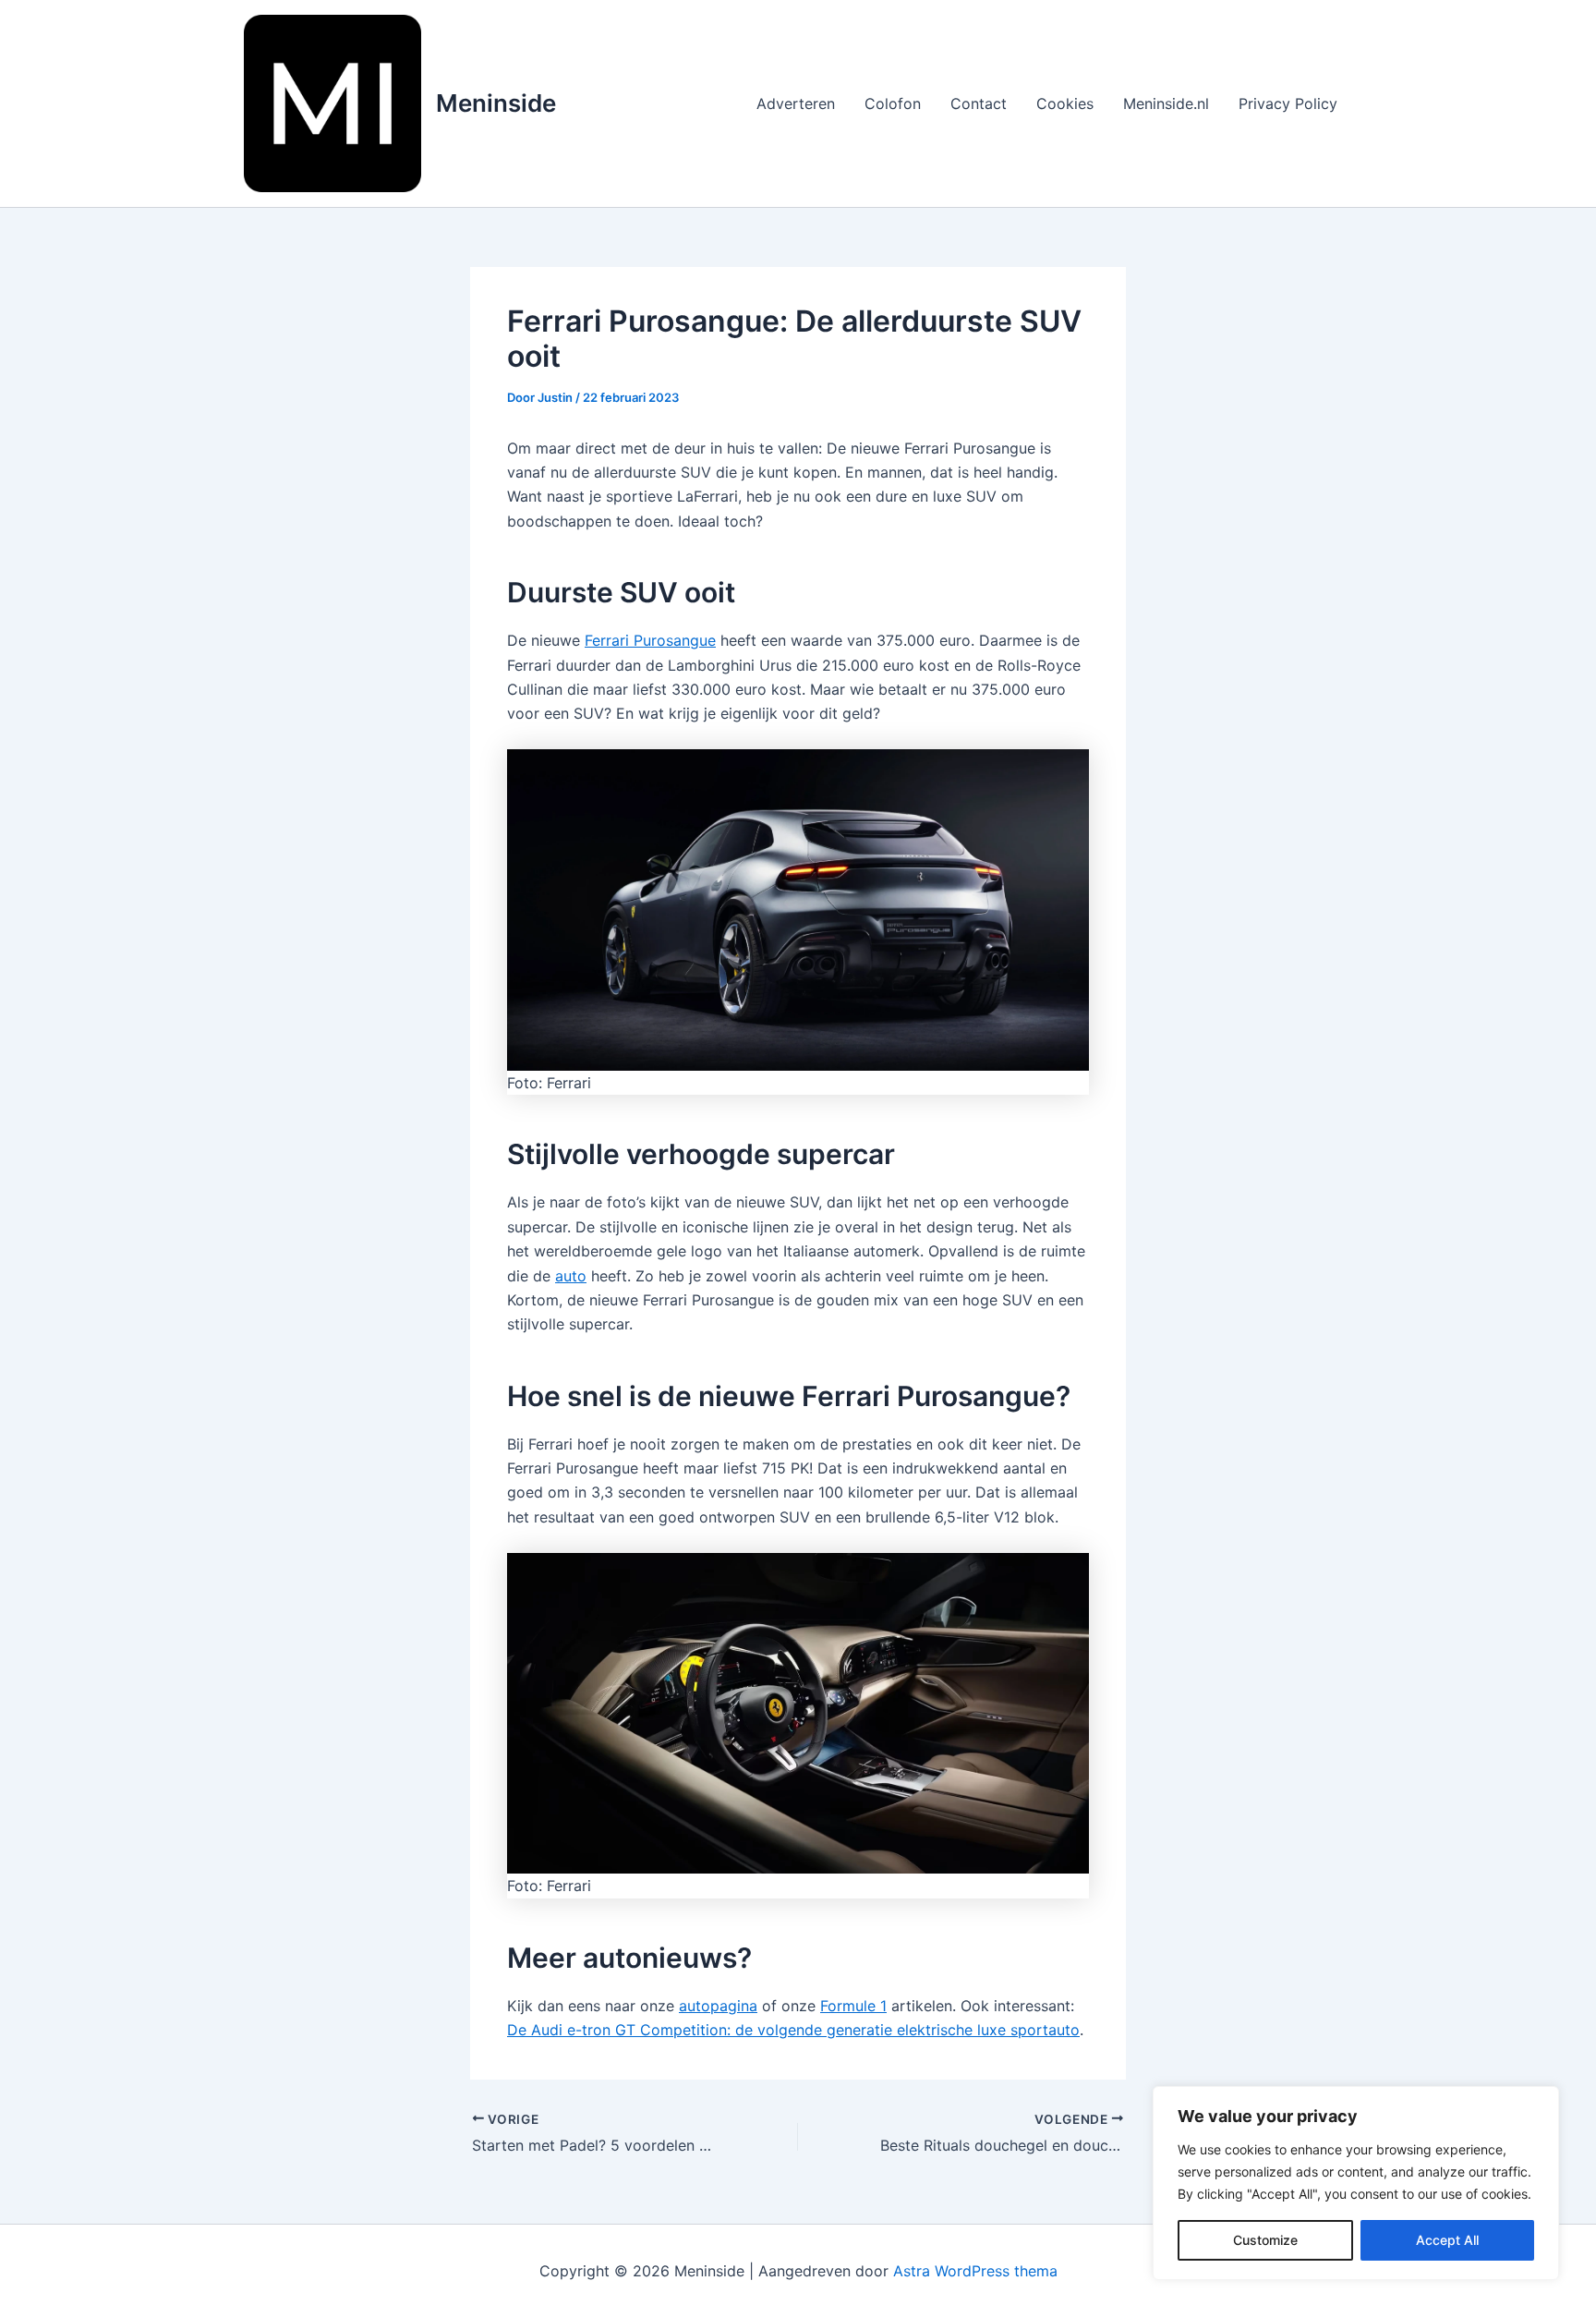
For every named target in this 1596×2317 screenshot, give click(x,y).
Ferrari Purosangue (650, 640)
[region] (1356, 2183)
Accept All (1447, 2240)
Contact (979, 103)
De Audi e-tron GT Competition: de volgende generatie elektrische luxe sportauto (793, 2030)
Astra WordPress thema (975, 2271)
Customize (1265, 2240)
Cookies (1065, 103)
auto (571, 1276)
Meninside (496, 103)
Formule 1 (853, 2006)
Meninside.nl (1166, 103)
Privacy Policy (1288, 103)
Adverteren (796, 103)
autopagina (718, 2006)
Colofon (893, 103)
